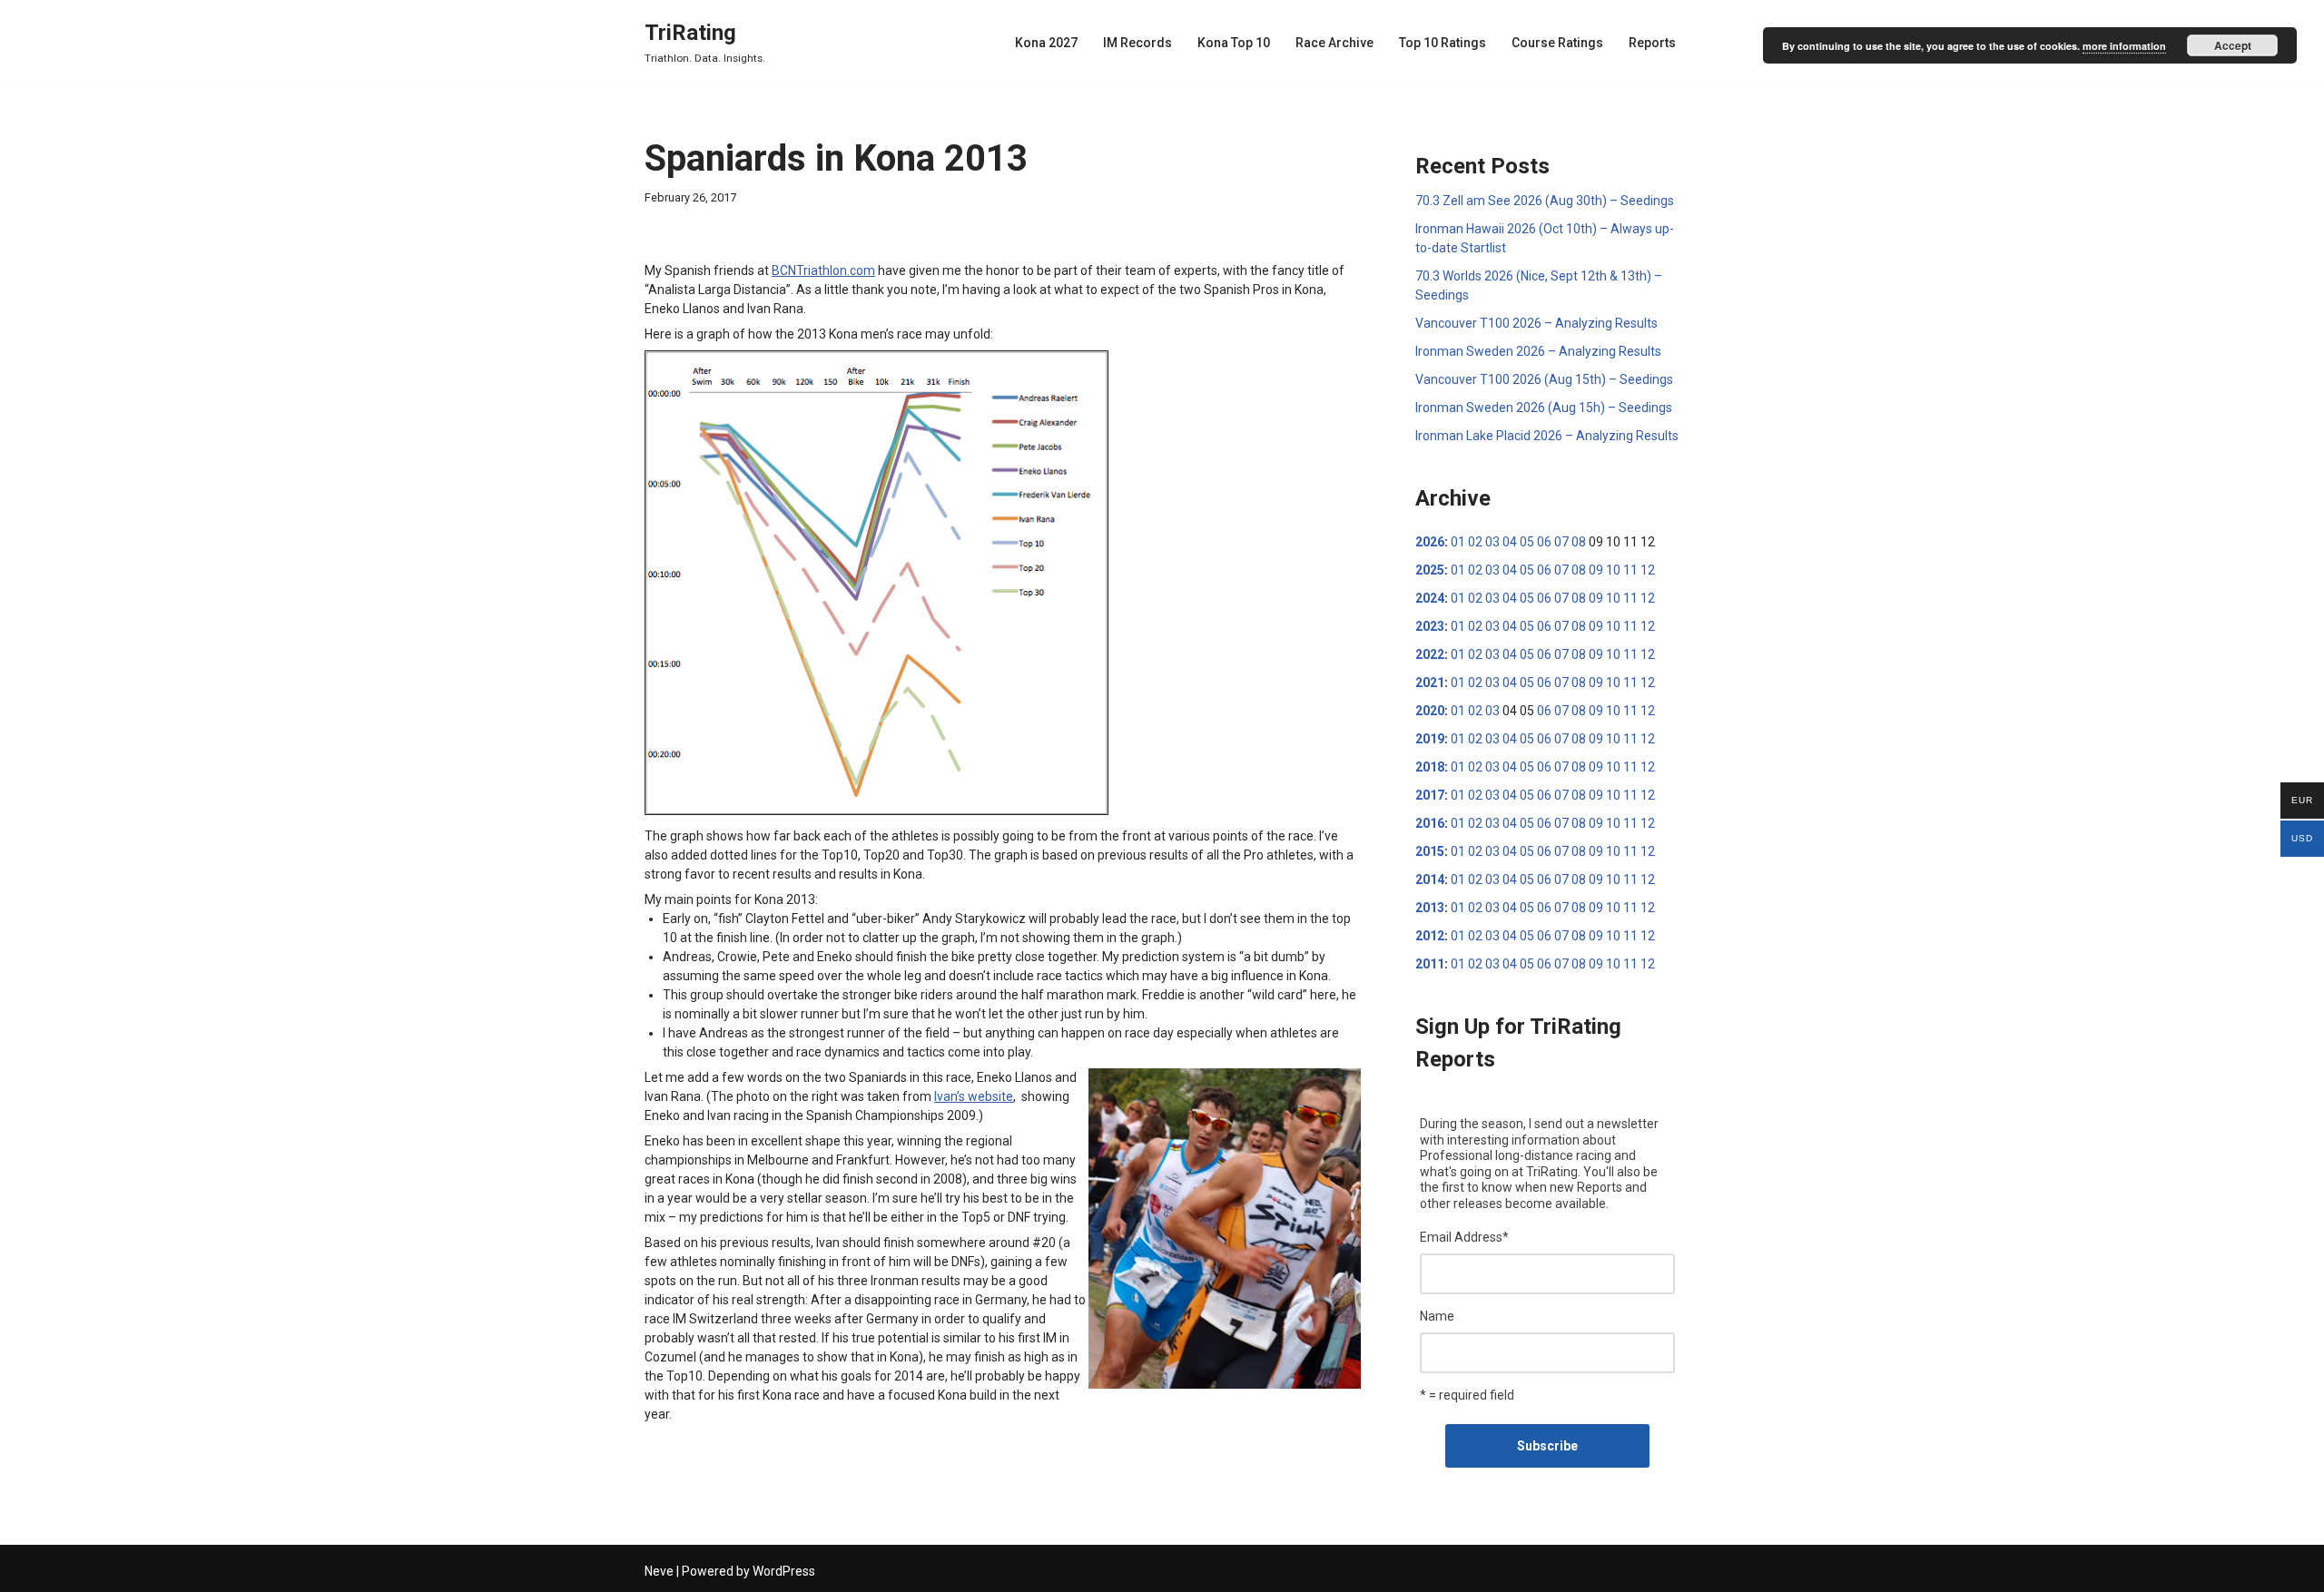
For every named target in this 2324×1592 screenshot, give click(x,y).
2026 (1430, 542)
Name (1437, 1316)
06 (1544, 542)
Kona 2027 (1046, 43)
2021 (1430, 683)
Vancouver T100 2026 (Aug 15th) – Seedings (1544, 379)
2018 (1430, 767)
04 (1510, 542)
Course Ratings (1557, 43)
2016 (1430, 823)
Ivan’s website (974, 1096)
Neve (659, 1571)
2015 (1430, 851)
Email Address (1464, 1237)
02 (1475, 542)
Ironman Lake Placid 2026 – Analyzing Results (1547, 436)
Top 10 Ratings (1443, 43)
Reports (1652, 43)
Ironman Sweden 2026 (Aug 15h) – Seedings (1544, 408)
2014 (1430, 880)
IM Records (1137, 43)
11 (1630, 570)
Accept (2233, 45)
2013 (1430, 908)
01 (1458, 542)
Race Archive (1334, 43)
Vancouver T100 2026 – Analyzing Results (1536, 323)
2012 (1430, 936)
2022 (1430, 654)
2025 (1430, 570)
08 (1579, 542)
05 (1527, 542)
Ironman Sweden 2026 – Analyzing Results (1538, 351)
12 (1648, 570)
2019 (1430, 739)
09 (1596, 570)
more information (2124, 46)
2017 (1430, 795)
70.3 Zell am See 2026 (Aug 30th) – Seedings (1545, 201)
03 (1492, 542)
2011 (1430, 964)
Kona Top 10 (1234, 43)
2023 (1430, 626)
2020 (1430, 711)
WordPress (784, 1571)
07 (1561, 542)
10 (1613, 570)
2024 (1430, 598)
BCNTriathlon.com (823, 270)
